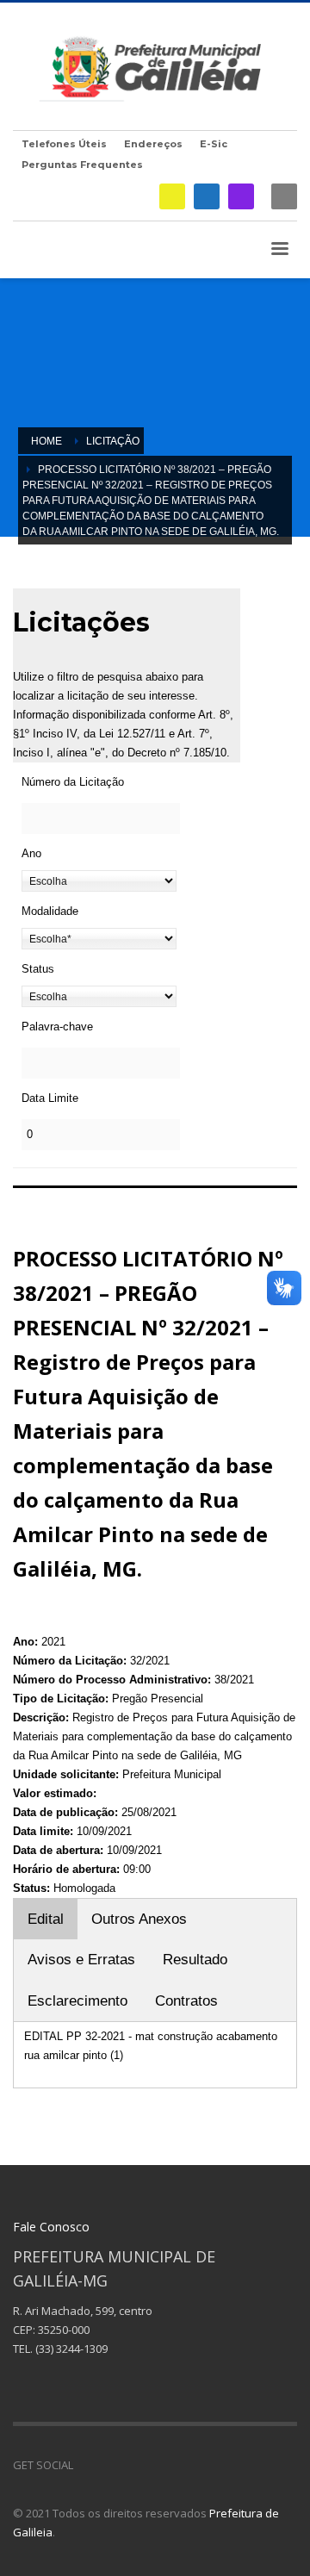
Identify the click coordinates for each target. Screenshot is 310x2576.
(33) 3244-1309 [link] (71, 2349)
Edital (46, 1919)
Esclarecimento (77, 2001)
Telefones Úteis (64, 144)
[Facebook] (207, 196)
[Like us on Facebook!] (86, 2465)
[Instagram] (241, 196)
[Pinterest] (138, 2465)
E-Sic (214, 144)
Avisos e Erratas (81, 1960)
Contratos (186, 2001)
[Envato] (164, 2465)
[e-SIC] (172, 196)
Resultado (195, 1960)
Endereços (153, 144)
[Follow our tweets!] (112, 2465)
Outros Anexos (139, 1919)
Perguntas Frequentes (82, 165)
